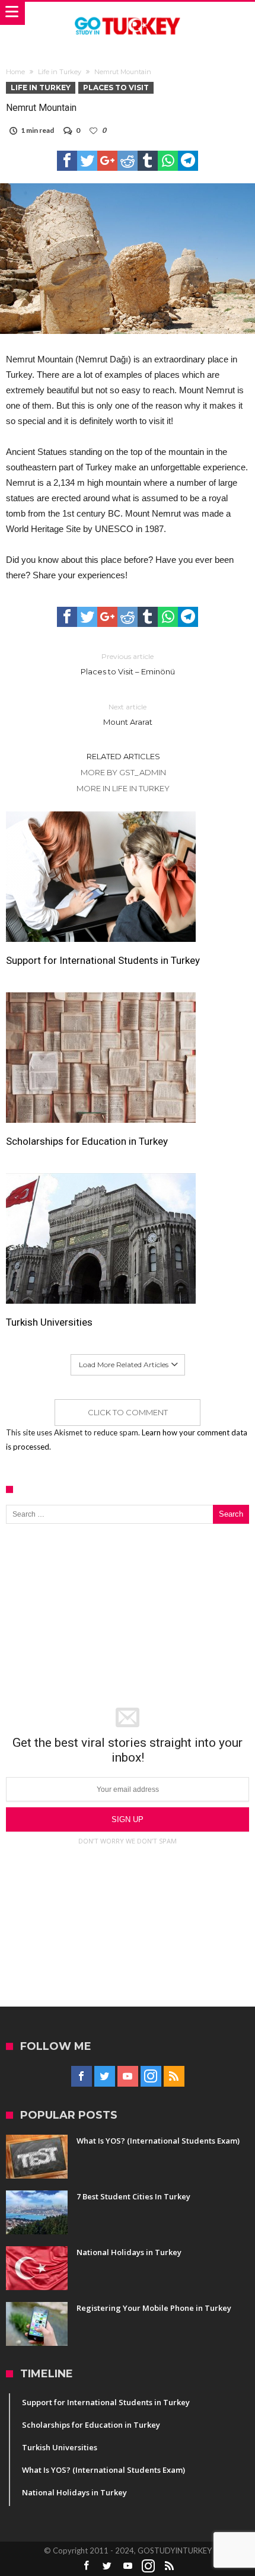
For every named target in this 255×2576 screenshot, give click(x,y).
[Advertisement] (128, 1616)
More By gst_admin (123, 772)
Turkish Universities (49, 1322)
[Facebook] (82, 2077)
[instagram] (151, 2077)
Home (15, 72)
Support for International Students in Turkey (103, 960)
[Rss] (174, 2077)
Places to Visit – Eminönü (128, 664)
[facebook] (67, 161)
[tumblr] (148, 161)
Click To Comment (128, 1412)
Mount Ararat (128, 714)
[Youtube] (128, 2077)
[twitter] (87, 161)
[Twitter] (105, 2077)
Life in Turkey (60, 72)
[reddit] (128, 161)
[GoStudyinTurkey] (128, 13)
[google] (107, 161)
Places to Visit (116, 87)
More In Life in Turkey (123, 788)
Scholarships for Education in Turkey (87, 1141)
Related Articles (123, 756)
